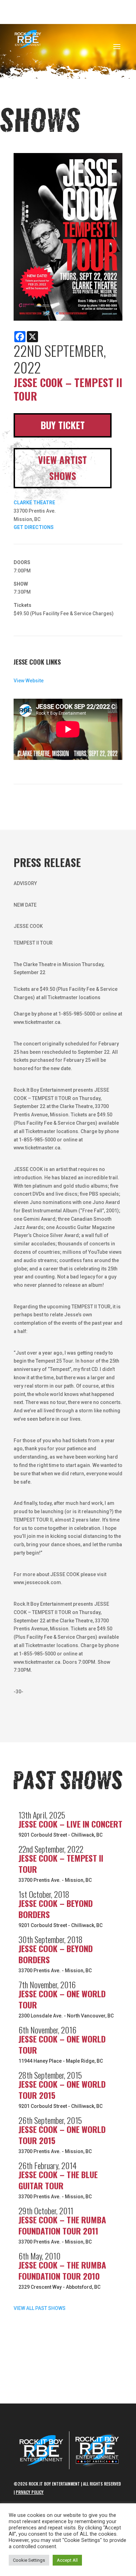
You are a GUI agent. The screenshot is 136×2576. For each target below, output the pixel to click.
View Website (29, 681)
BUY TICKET (63, 425)
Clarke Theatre (34, 503)
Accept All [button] (67, 2560)
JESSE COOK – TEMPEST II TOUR (61, 1863)
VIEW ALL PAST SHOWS (40, 2308)
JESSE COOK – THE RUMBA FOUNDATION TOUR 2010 (62, 2270)
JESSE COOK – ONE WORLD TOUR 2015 (62, 2089)
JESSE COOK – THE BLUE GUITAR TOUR (58, 2180)
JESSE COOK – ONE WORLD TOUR (62, 1999)
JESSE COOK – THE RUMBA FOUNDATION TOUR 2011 (62, 2225)
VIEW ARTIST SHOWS (62, 468)
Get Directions (34, 527)
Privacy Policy (30, 2492)
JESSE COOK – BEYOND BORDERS (56, 1909)
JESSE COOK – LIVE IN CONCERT (70, 1824)
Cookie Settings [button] (29, 2560)
